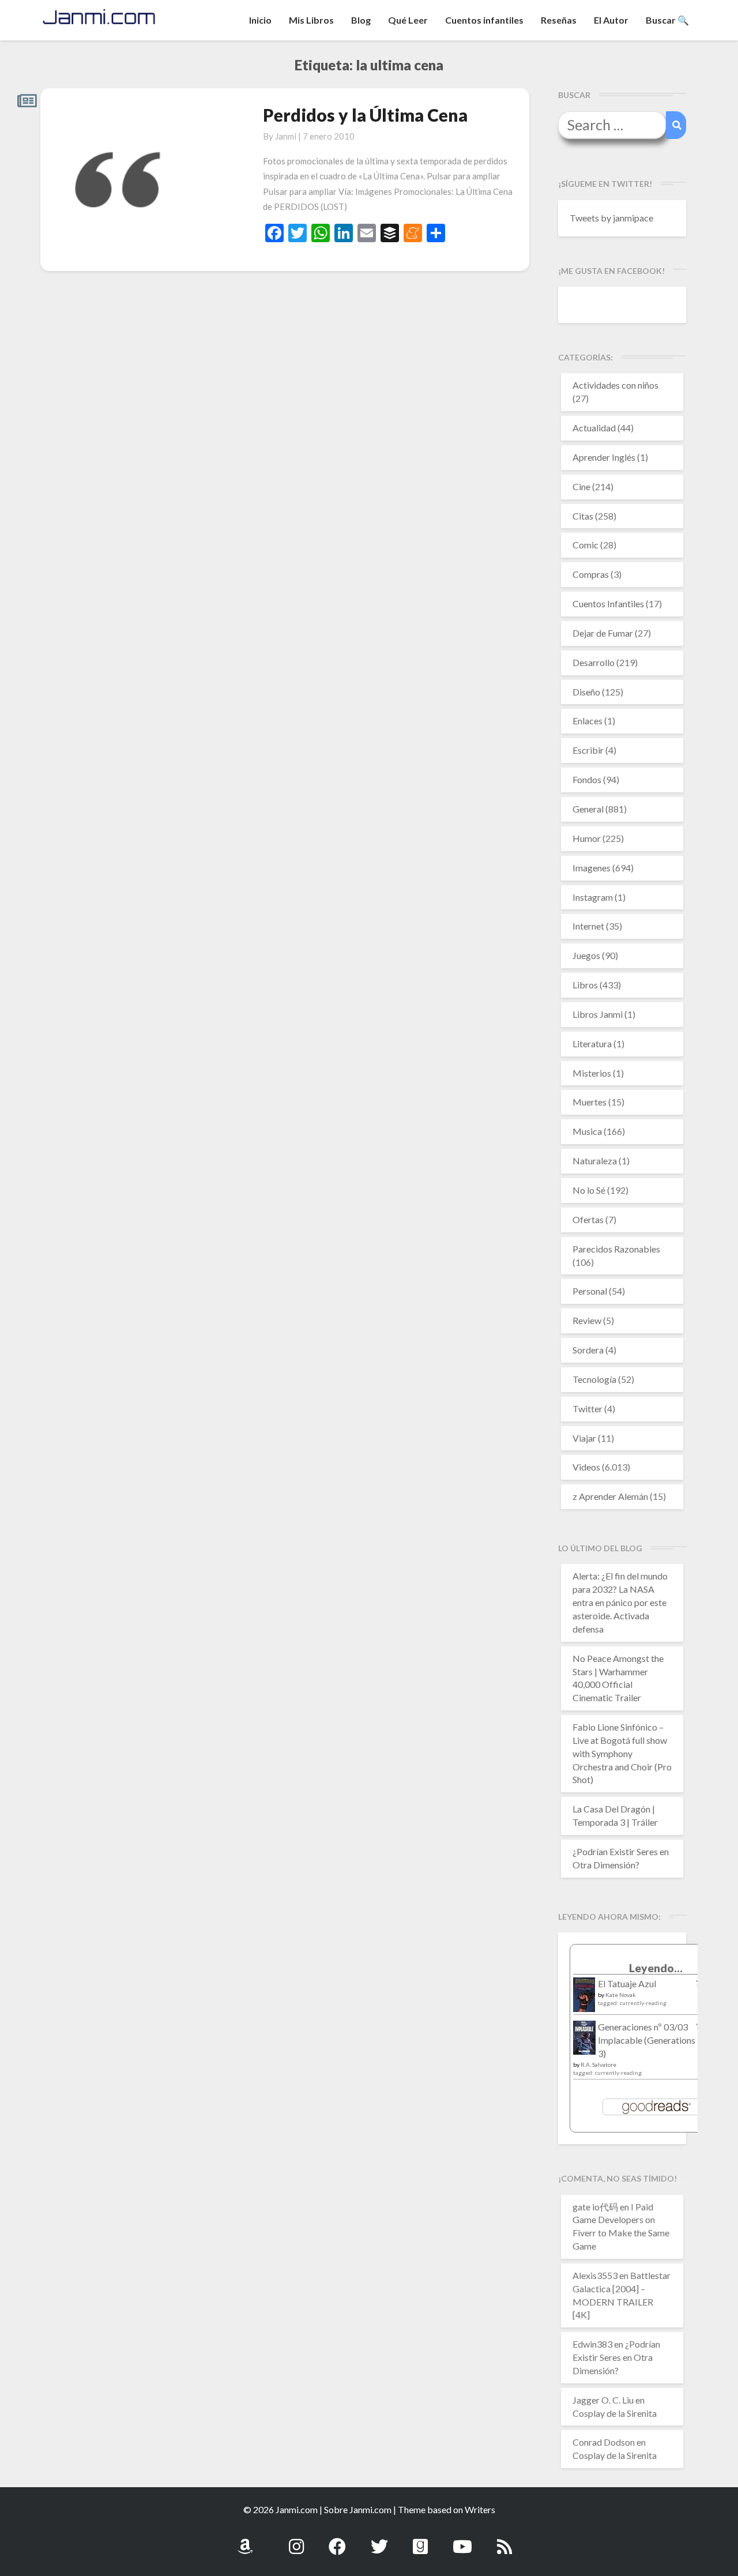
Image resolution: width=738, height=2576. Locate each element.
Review (587, 1320)
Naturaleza (595, 1161)
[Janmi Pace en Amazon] (245, 2540)
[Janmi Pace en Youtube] (462, 2540)
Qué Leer (408, 20)
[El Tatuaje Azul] (584, 2000)
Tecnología (594, 1379)
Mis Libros (311, 20)
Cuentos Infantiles (608, 603)
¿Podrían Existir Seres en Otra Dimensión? (616, 2357)
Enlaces (588, 721)
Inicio (260, 20)
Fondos (587, 779)
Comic (585, 545)
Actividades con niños (615, 385)
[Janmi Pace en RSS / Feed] (504, 2540)
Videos (586, 1467)
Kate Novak (621, 1995)
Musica (587, 1131)
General (588, 809)
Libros (585, 985)
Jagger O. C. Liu (603, 2400)
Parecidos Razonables (616, 1249)
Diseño (586, 692)
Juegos (586, 955)
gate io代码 (595, 2207)
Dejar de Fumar (603, 633)
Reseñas (559, 20)
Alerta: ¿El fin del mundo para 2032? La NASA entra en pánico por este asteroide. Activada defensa (620, 1602)
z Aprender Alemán (610, 1496)
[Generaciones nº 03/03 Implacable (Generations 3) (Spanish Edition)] (584, 2041)
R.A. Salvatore (598, 2064)
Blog (361, 20)
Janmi (286, 136)
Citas (583, 516)
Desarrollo (594, 662)
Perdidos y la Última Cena (365, 115)
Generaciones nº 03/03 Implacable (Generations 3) (647, 2040)
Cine (581, 486)
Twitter (588, 1409)
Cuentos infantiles (484, 20)
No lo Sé (589, 1190)
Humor (587, 838)
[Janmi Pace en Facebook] (337, 2540)
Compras (591, 574)
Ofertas (588, 1219)
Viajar (584, 1438)
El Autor (611, 20)
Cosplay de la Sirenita (615, 2413)
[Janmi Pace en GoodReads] (420, 2540)
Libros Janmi (598, 1014)
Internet (588, 926)
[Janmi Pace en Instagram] (296, 2540)
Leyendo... (656, 1968)
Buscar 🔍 (667, 20)
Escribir (588, 750)
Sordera (588, 1350)
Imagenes (592, 868)
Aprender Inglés (604, 457)
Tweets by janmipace (611, 218)
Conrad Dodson (604, 2442)
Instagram (593, 897)
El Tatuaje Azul (627, 1983)
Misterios (592, 1073)
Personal (590, 1291)
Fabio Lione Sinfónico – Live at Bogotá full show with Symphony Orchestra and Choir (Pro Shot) (622, 1753)
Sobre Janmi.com (358, 2509)
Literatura (592, 1043)
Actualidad (594, 428)
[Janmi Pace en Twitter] (379, 2540)
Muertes (590, 1102)
